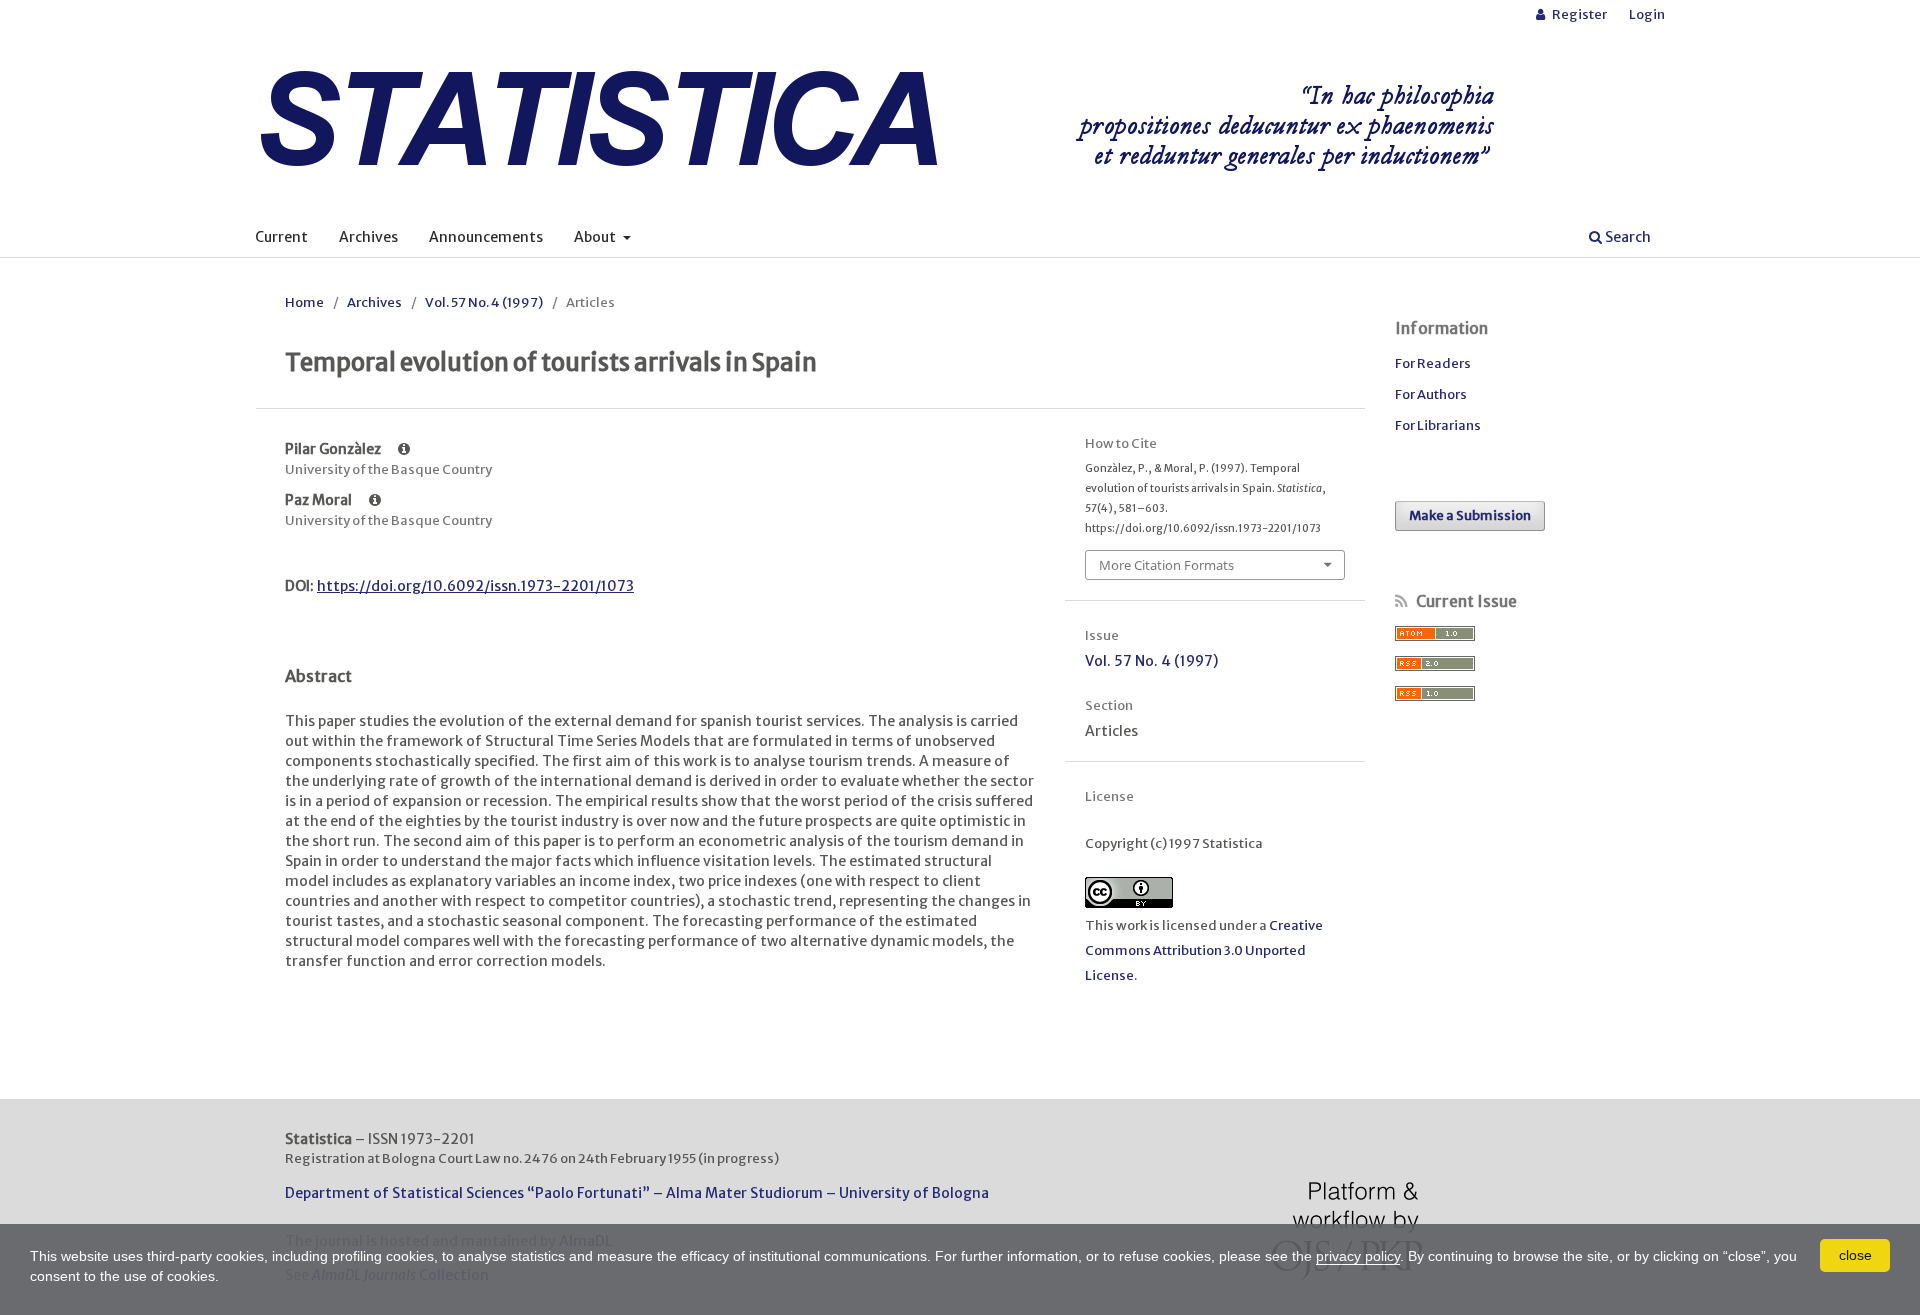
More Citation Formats (1166, 565)
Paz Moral (320, 500)
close (1855, 1255)
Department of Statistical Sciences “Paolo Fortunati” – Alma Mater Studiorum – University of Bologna (637, 1193)
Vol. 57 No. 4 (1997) (484, 302)
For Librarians (1438, 425)
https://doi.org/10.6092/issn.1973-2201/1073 (475, 586)
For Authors (1431, 394)
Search (1626, 237)
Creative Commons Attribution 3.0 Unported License (1204, 950)
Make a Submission (1470, 515)
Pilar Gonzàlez (334, 449)
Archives (368, 237)
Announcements (486, 237)
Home (304, 302)
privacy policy (1358, 1256)
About (596, 237)
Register (1578, 14)
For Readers (1433, 363)
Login (1647, 14)
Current (281, 237)
